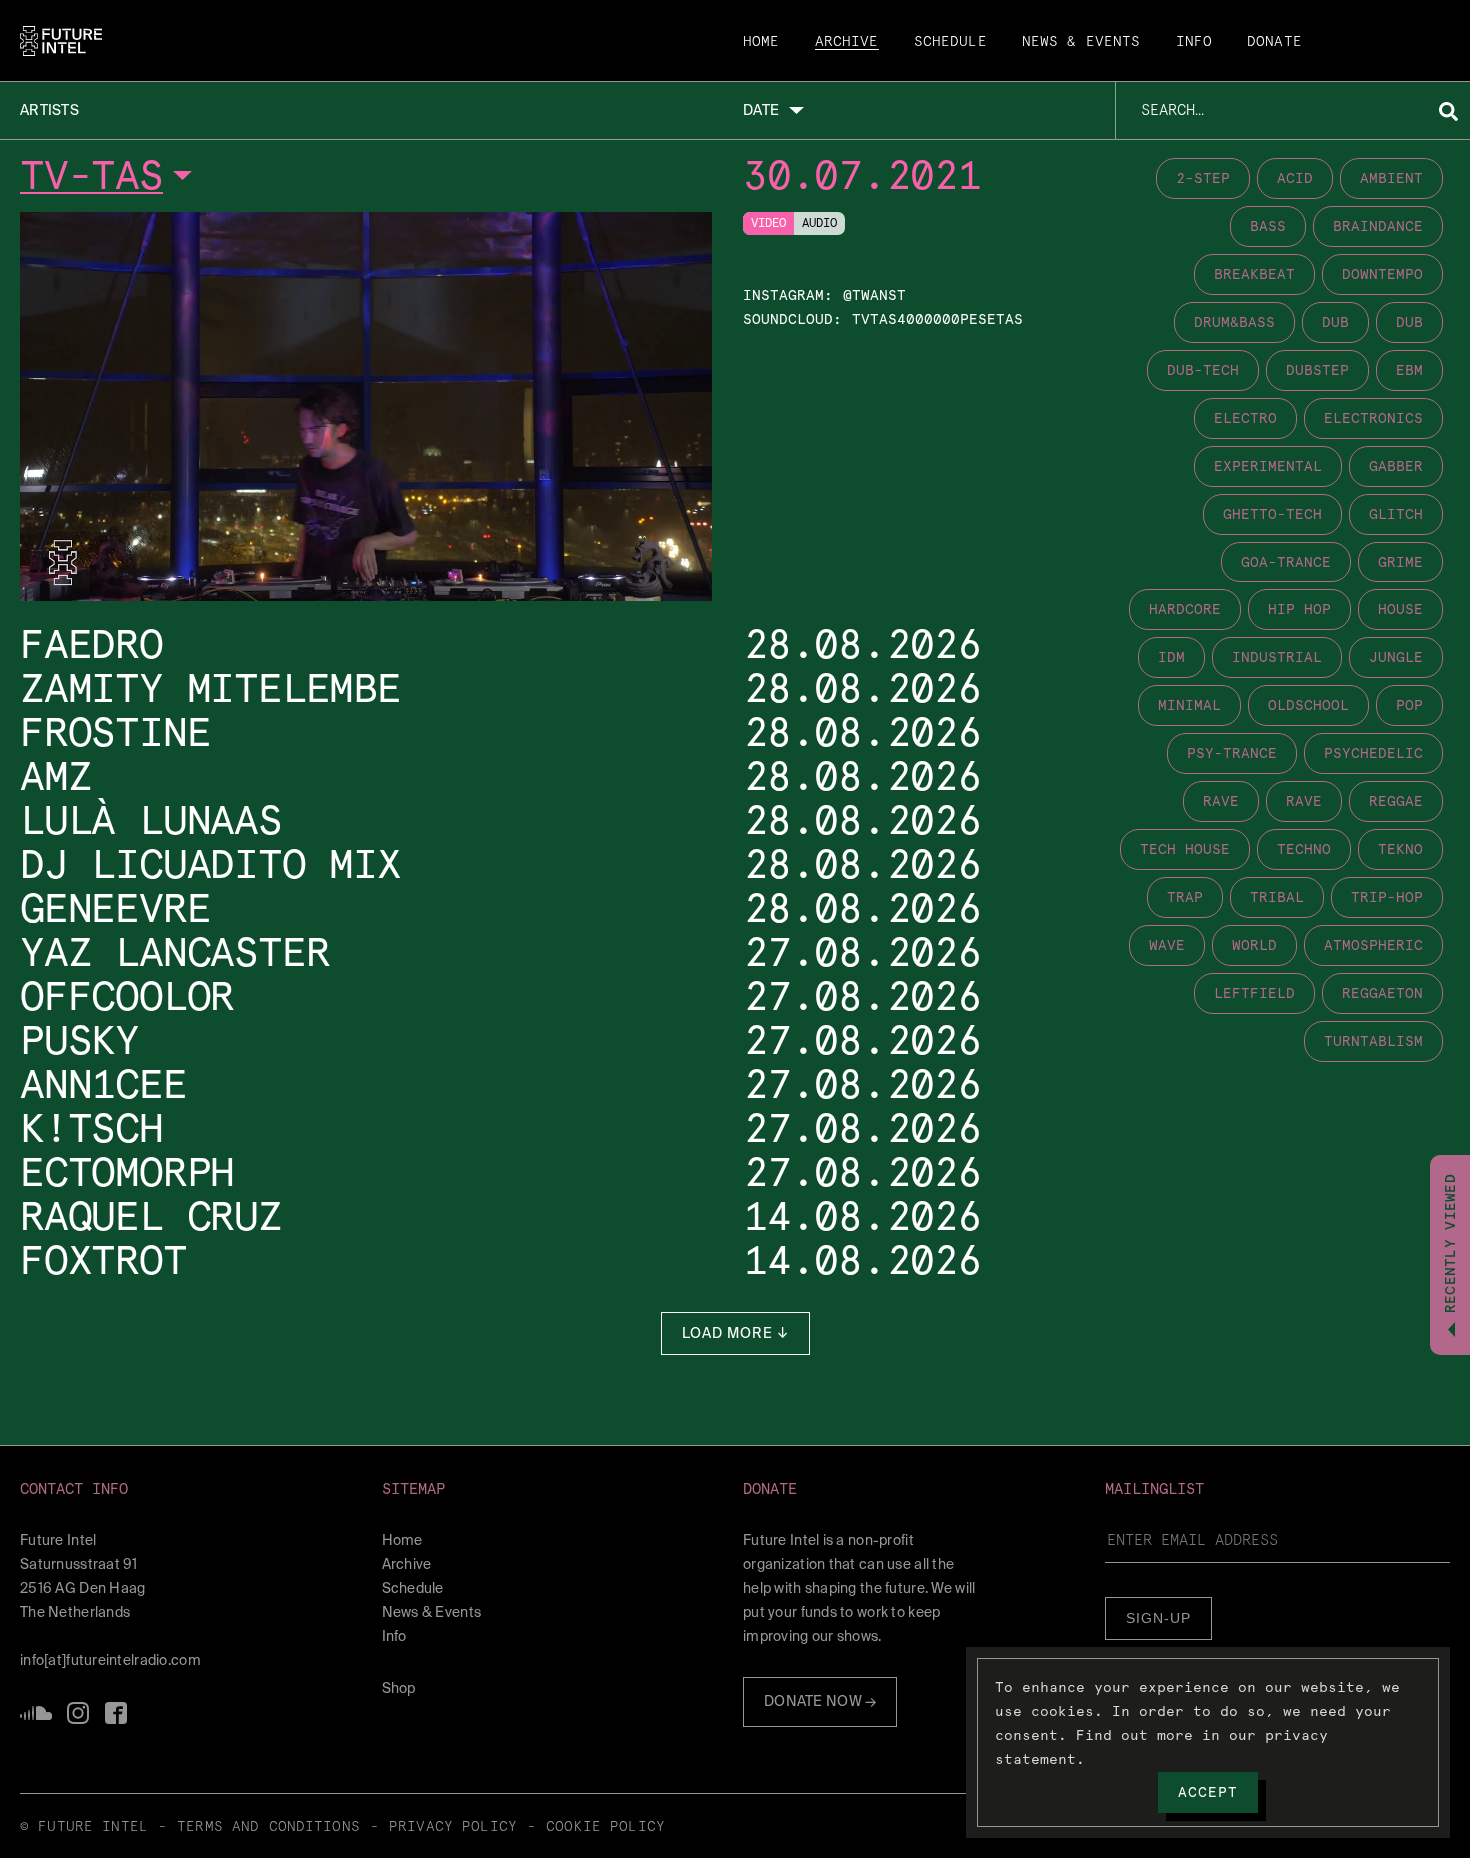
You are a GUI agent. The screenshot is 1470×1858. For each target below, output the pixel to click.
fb (116, 1713)
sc (36, 1713)
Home (761, 42)
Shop (399, 1688)
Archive (847, 42)
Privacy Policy (453, 1827)
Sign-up (1158, 1618)
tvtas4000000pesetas (937, 319)
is (78, 1713)
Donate (1274, 42)
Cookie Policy (605, 1827)
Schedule (950, 42)
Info (1194, 42)
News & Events (1081, 42)
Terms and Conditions (268, 1827)
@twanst (874, 295)
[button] (193, 1489)
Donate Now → (820, 1701)
